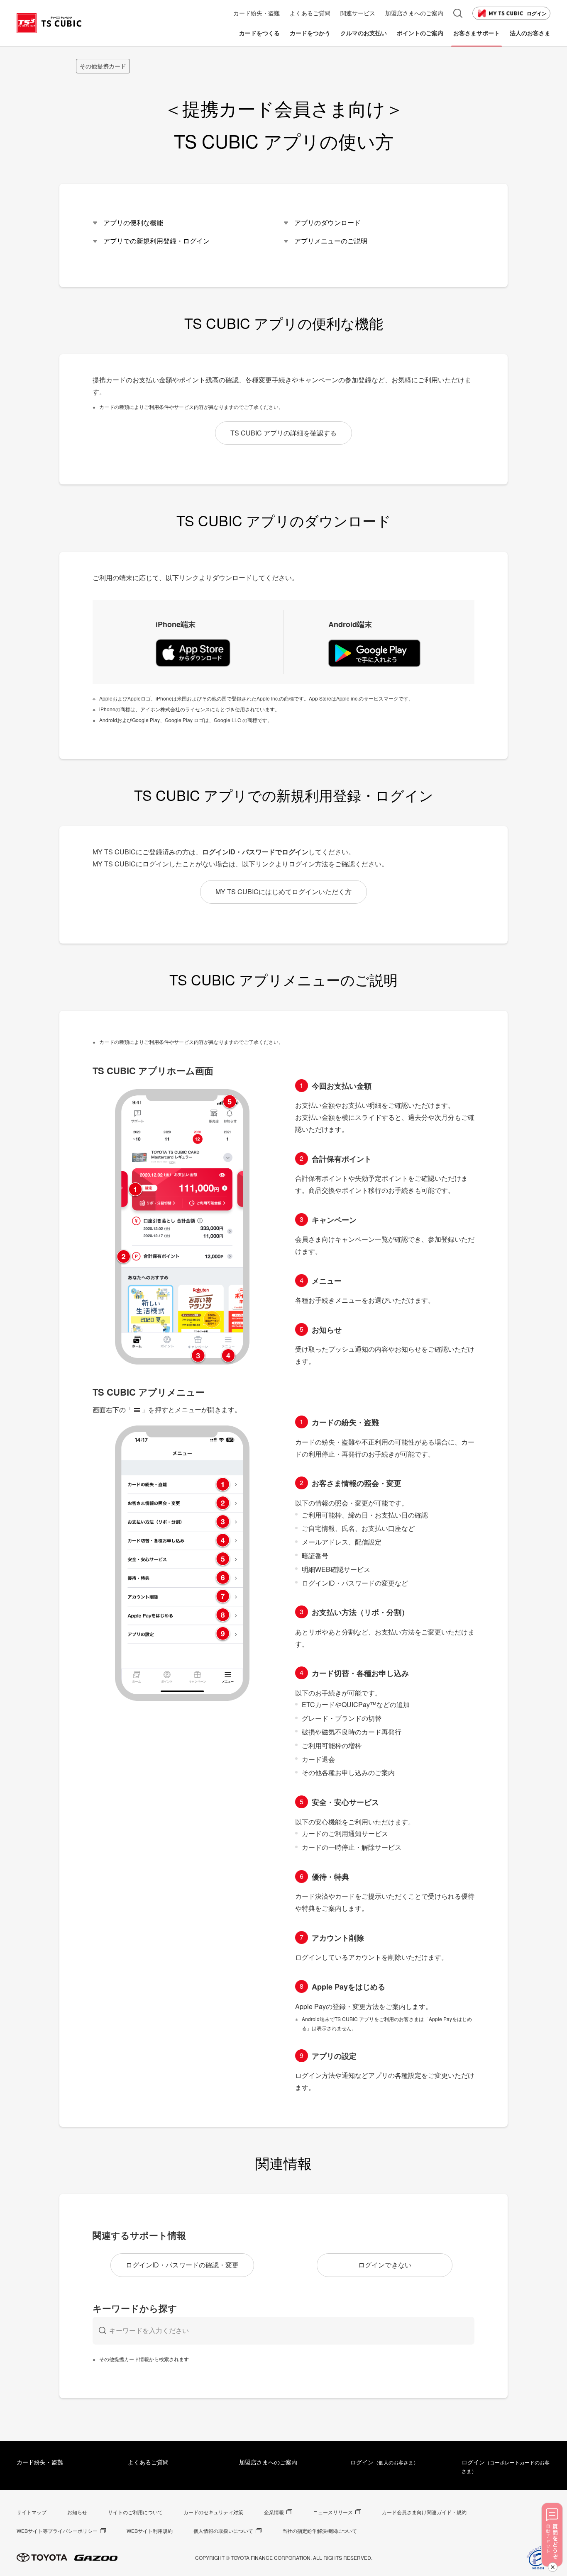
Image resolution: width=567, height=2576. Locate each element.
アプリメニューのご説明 (331, 241)
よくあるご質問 (148, 2462)
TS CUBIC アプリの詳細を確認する (283, 433)
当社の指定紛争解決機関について (320, 2531)
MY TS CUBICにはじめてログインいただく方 (283, 892)
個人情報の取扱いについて (223, 2531)
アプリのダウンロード (327, 223)
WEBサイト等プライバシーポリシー (57, 2531)
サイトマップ (32, 2512)
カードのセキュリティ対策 (213, 2512)
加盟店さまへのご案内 (268, 2462)
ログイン (537, 13)
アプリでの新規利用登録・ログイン (156, 241)
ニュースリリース (333, 2512)
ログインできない (385, 2265)
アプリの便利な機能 (133, 223)
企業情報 (274, 2512)
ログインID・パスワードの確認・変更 (182, 2265)
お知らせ (77, 2512)
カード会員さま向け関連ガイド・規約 (424, 2512)
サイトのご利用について (135, 2512)
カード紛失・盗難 (40, 2462)
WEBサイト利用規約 (150, 2531)
